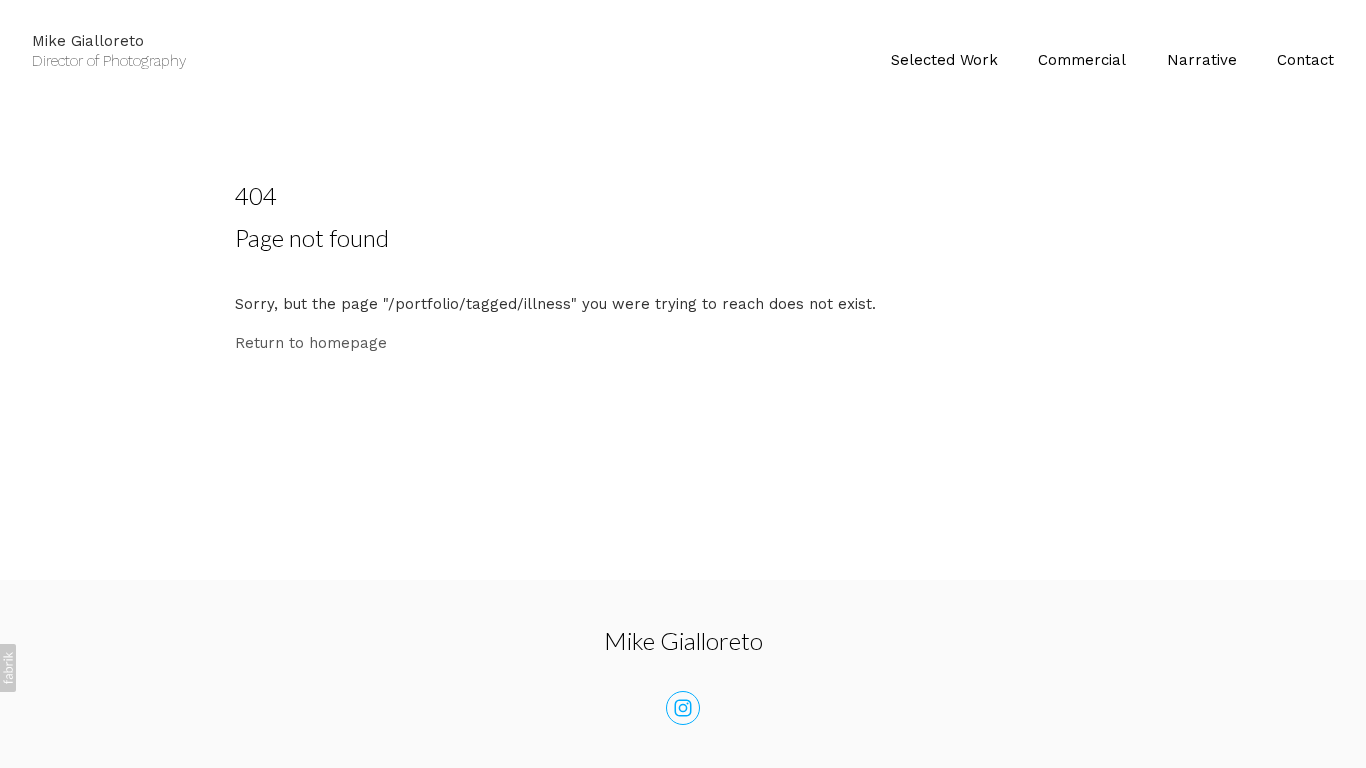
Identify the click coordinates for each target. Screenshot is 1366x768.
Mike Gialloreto (683, 640)
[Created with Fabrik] (8, 668)
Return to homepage (311, 343)
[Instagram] (683, 708)
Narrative (1202, 60)
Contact (1305, 60)
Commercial (1082, 60)
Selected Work (944, 60)
